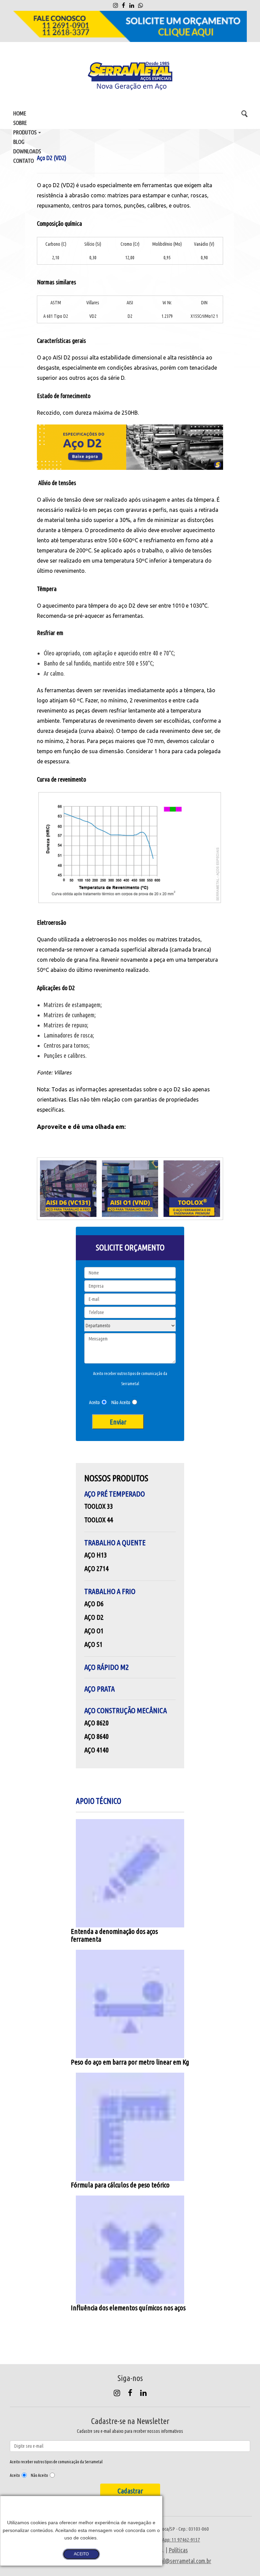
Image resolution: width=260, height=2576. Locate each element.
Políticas (178, 2550)
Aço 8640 (96, 1736)
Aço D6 (94, 1603)
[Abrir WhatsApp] (243, 2559)
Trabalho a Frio (110, 1591)
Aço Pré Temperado (115, 1494)
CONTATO (24, 161)
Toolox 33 (99, 1506)
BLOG (19, 142)
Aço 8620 (96, 1723)
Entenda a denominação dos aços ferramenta (114, 1935)
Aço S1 (93, 1644)
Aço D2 (94, 1617)
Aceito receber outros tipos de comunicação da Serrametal (130, 1379)
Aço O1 (94, 1631)
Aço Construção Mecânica (126, 1710)
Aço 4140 (96, 1750)
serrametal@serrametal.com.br (176, 2561)
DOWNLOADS (27, 151)
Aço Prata (100, 1689)
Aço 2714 (96, 1568)
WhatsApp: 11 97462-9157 (175, 2540)
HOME (20, 113)
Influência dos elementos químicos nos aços (128, 2308)
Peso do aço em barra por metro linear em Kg (130, 2062)
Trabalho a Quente (115, 1542)
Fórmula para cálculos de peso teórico (120, 2185)
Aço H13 (96, 1555)
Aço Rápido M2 (106, 1667)
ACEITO (81, 2554)
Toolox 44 (99, 1520)
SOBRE (20, 123)
